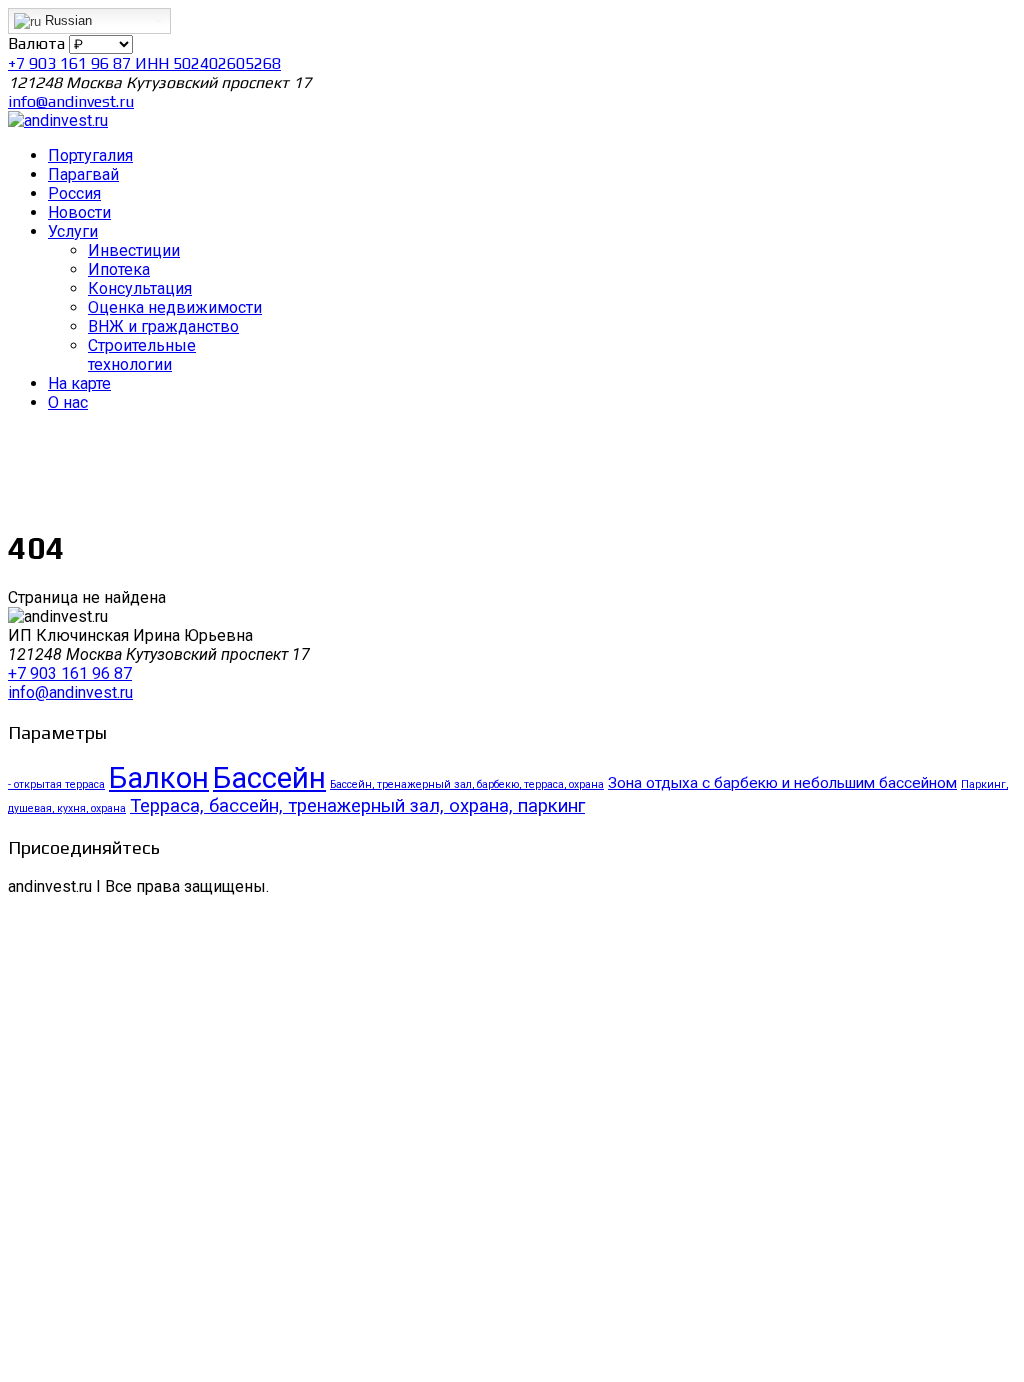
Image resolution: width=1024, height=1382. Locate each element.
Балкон (159, 778)
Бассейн (269, 778)
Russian (66, 20)
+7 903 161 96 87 (70, 673)
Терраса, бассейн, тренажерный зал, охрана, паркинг (357, 806)
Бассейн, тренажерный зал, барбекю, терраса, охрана (467, 784)
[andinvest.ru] (58, 120)
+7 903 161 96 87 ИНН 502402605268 (144, 63)
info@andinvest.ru (71, 101)
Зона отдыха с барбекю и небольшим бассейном (782, 783)
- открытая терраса (56, 784)
